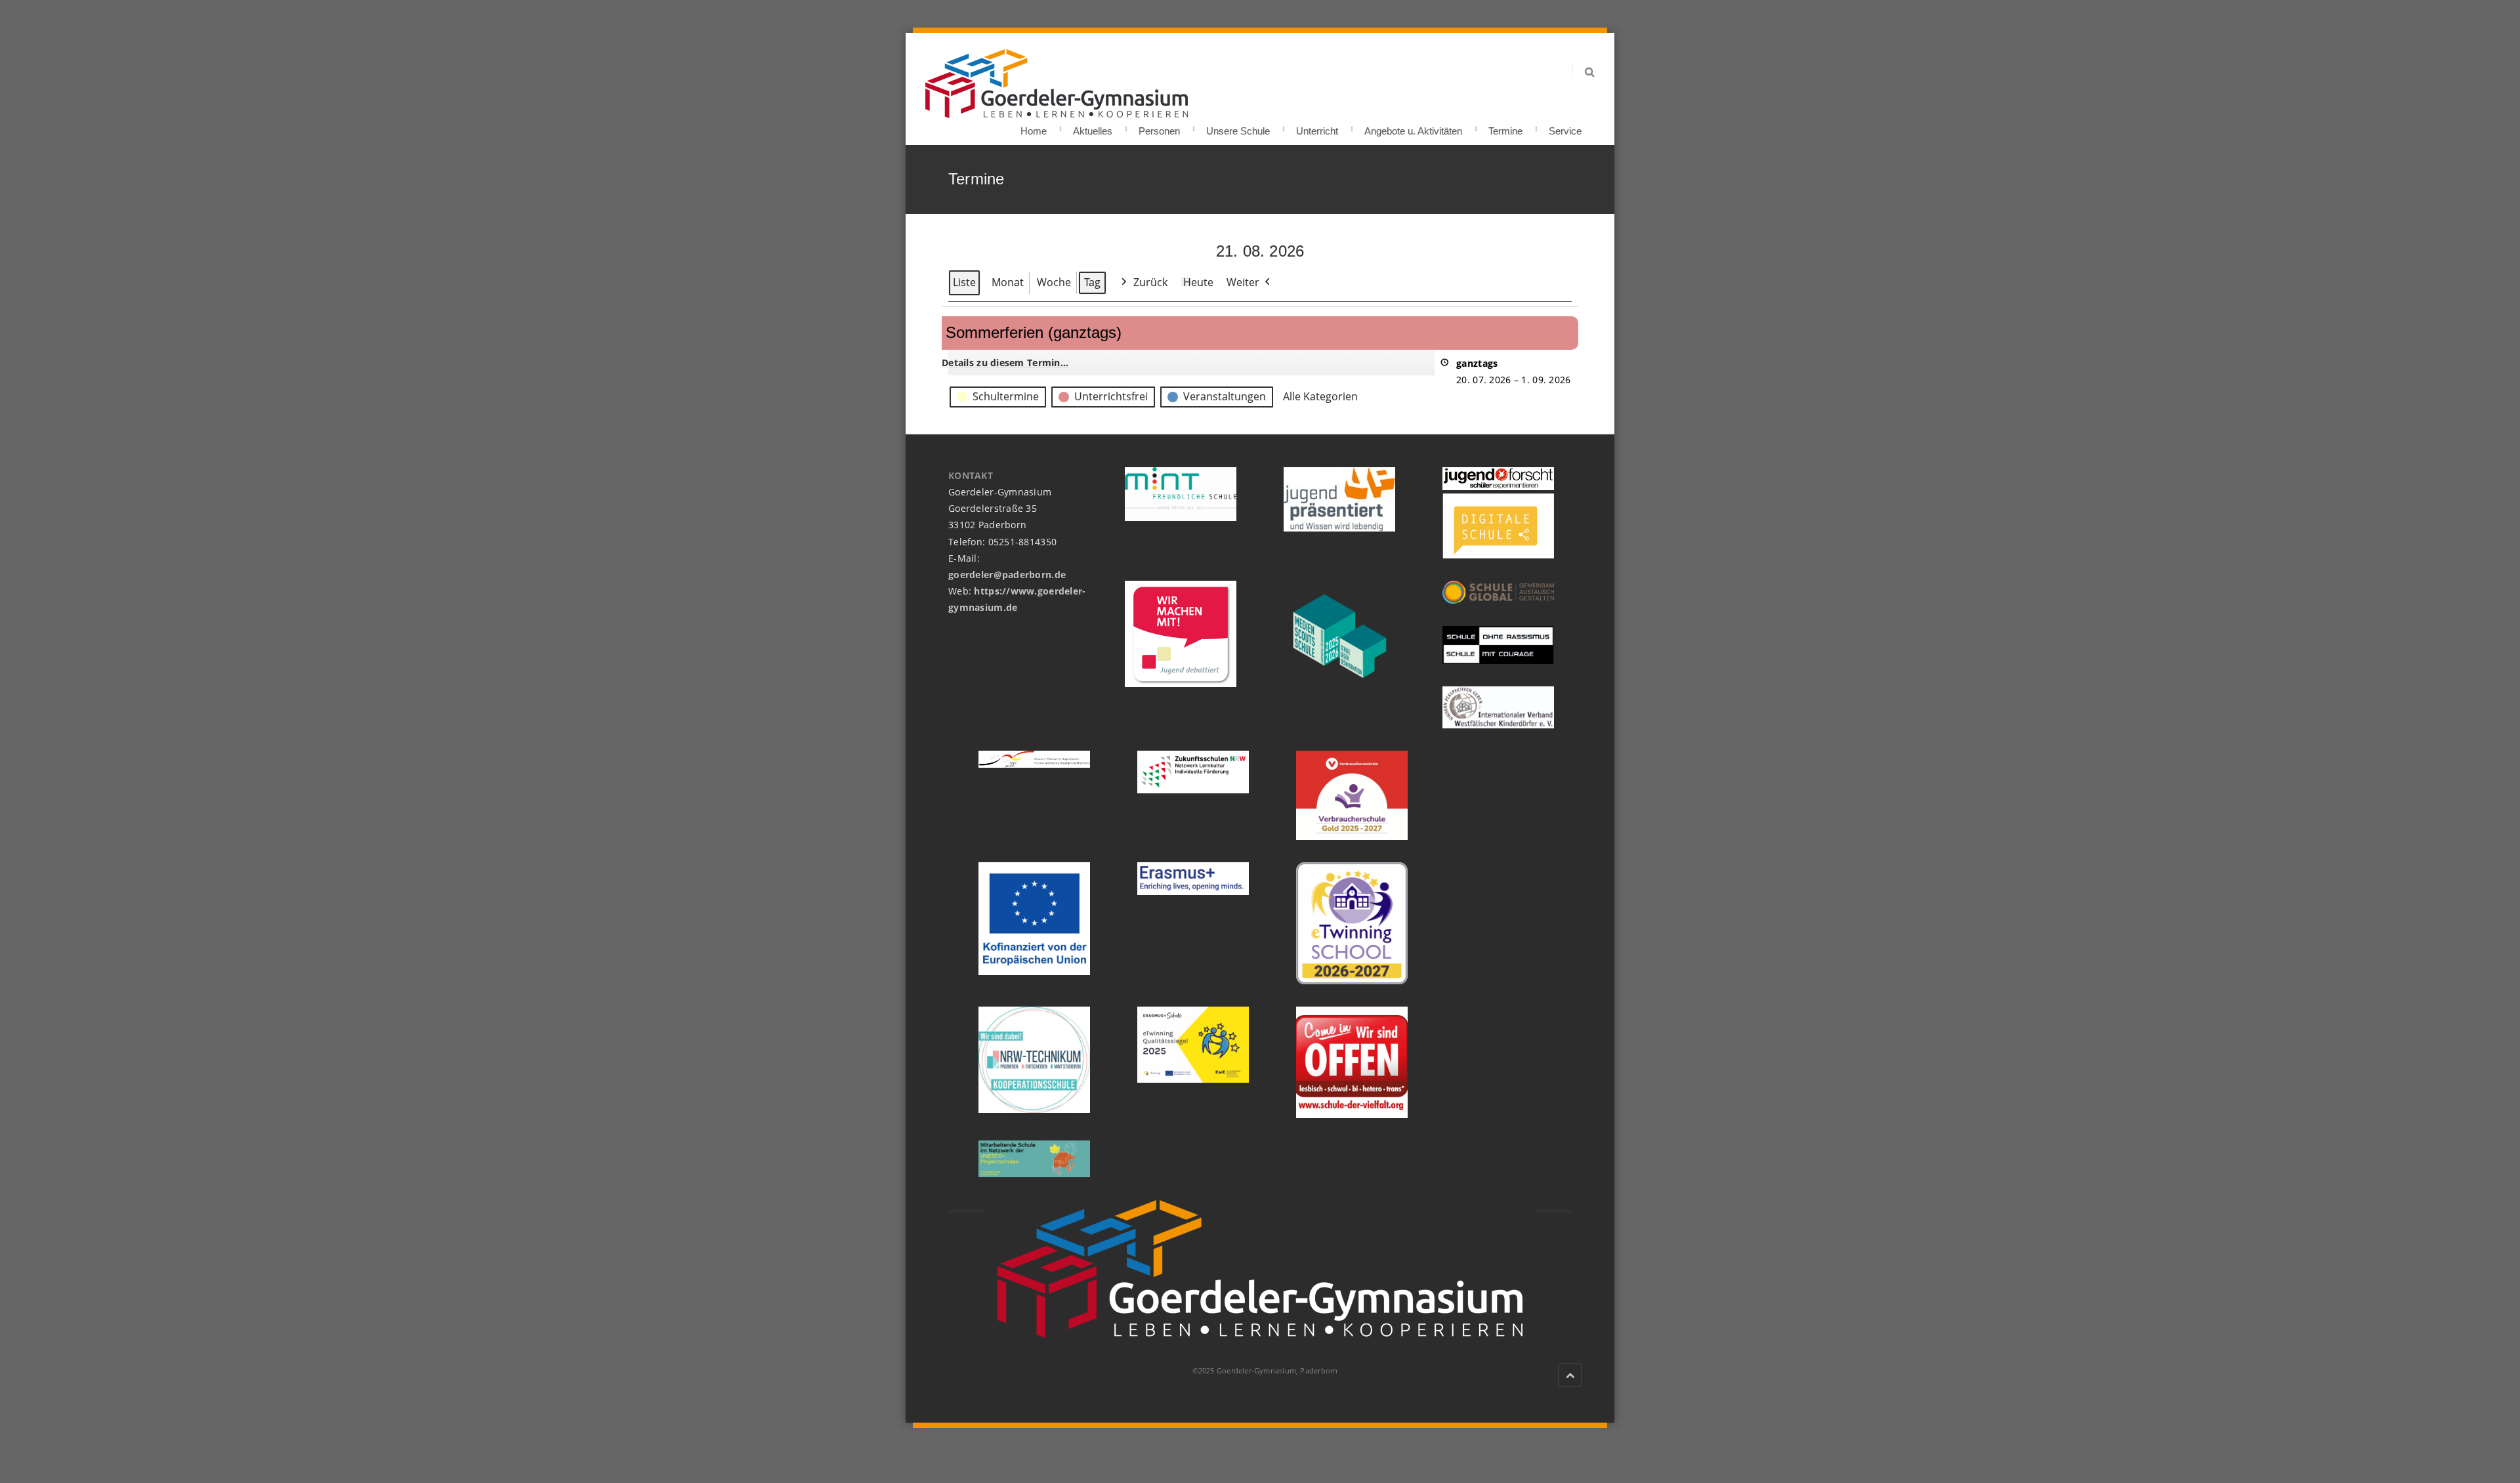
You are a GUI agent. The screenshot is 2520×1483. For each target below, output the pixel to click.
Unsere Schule (1238, 127)
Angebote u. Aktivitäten (1413, 127)
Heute (1198, 282)
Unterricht (1317, 127)
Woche (1054, 282)
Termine (1505, 127)
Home (1034, 127)
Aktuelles (1093, 127)
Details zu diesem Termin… (1005, 363)
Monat (1008, 282)
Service (1565, 127)
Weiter (1243, 282)
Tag (1092, 282)
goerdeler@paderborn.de (1007, 574)
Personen (1159, 127)
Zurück (1150, 282)
